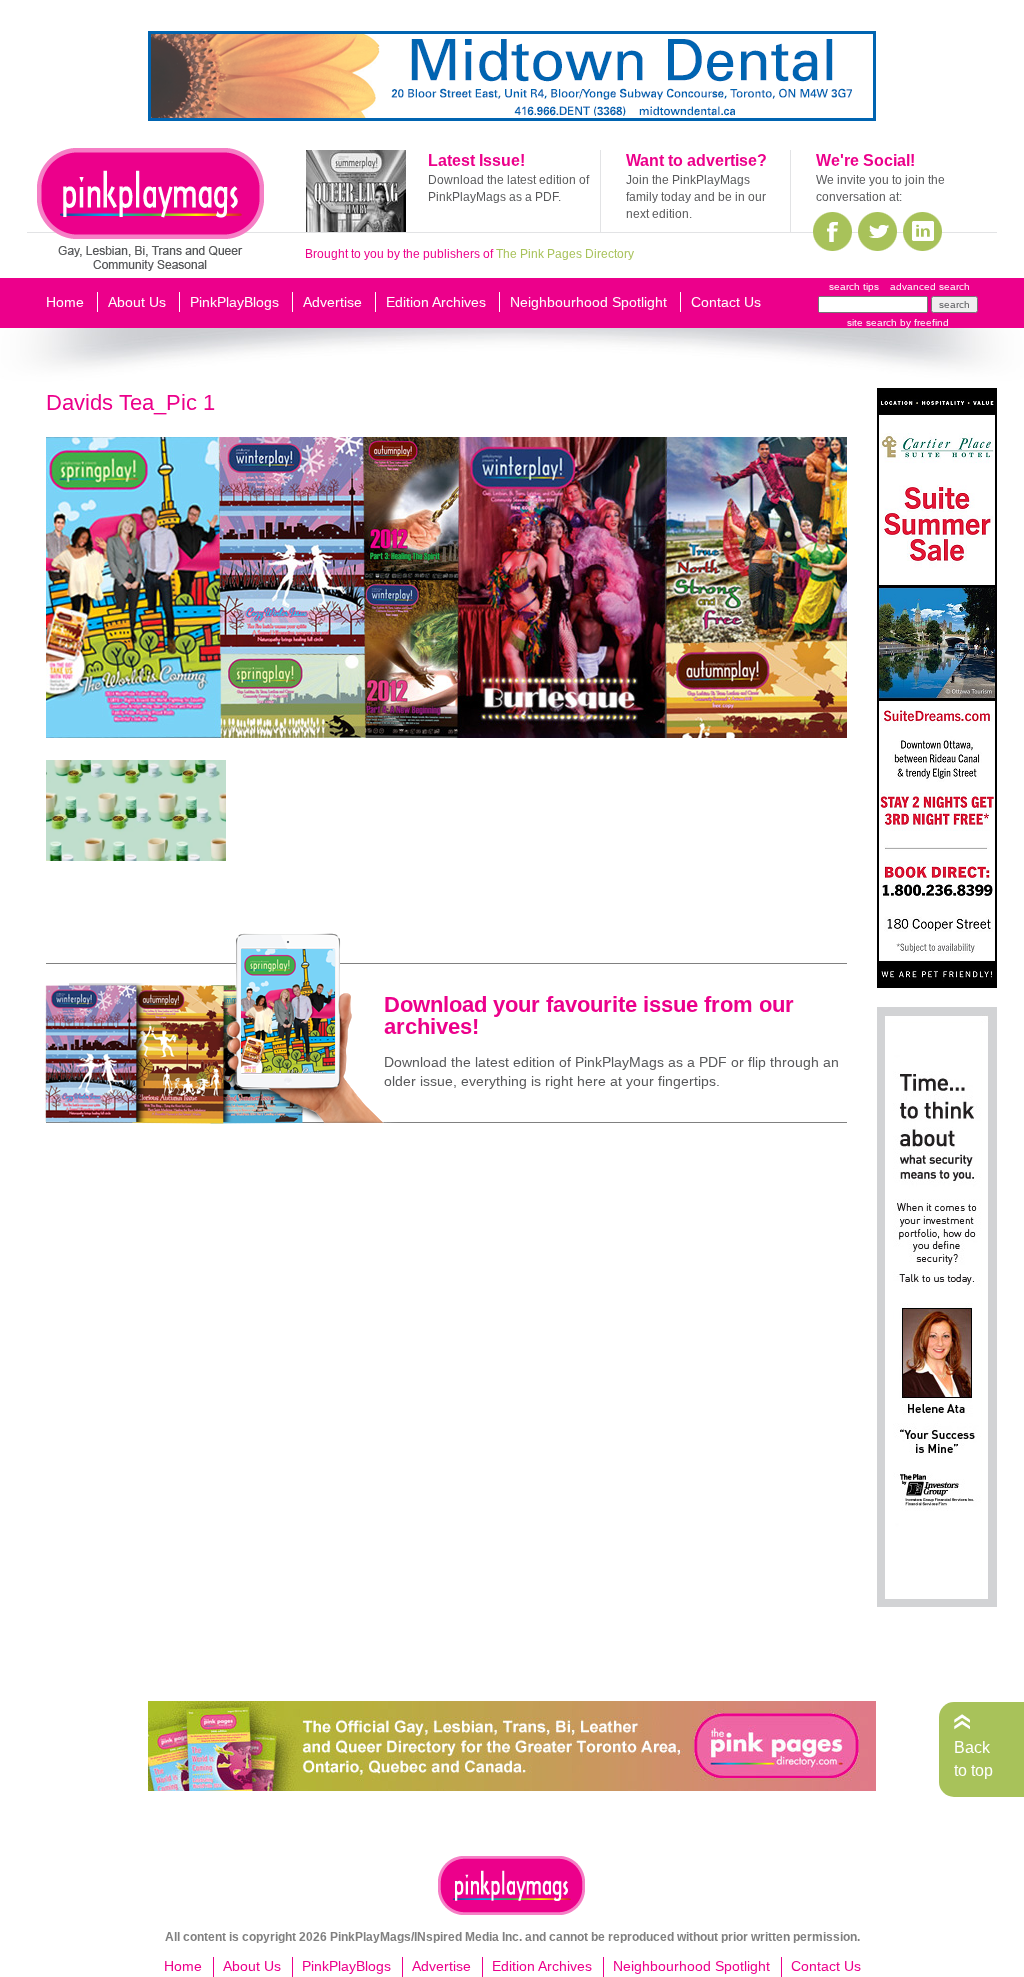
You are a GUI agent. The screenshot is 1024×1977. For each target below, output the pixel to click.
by (923, 322)
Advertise (332, 302)
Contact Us (726, 302)
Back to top (973, 1758)
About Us (137, 302)
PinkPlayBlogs (234, 302)
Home (65, 302)
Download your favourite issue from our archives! (589, 1015)
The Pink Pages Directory (565, 254)
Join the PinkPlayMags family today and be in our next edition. (696, 197)
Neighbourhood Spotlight (588, 302)
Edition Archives (436, 302)
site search (872, 322)
